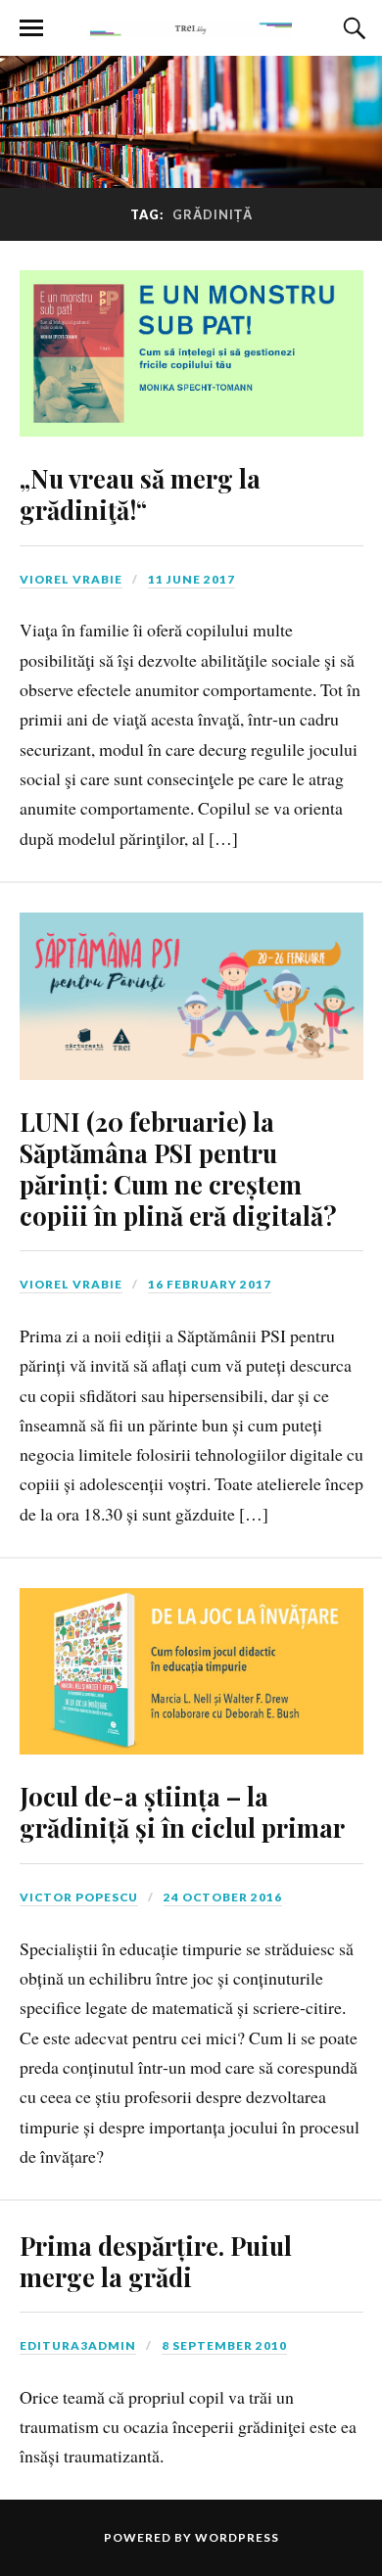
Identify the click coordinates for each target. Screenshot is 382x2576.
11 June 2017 (191, 579)
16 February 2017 (210, 1284)
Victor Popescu (79, 1897)
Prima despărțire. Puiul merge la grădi (156, 2261)
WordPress (237, 2537)
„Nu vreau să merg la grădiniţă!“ (140, 493)
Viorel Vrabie (71, 579)
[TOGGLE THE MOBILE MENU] (31, 28)
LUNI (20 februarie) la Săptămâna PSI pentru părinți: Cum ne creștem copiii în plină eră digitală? (178, 1168)
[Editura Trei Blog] (191, 26)
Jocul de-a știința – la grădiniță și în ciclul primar (182, 1811)
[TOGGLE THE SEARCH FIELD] (352, 28)
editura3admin (78, 2345)
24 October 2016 (223, 1897)
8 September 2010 (224, 2345)
